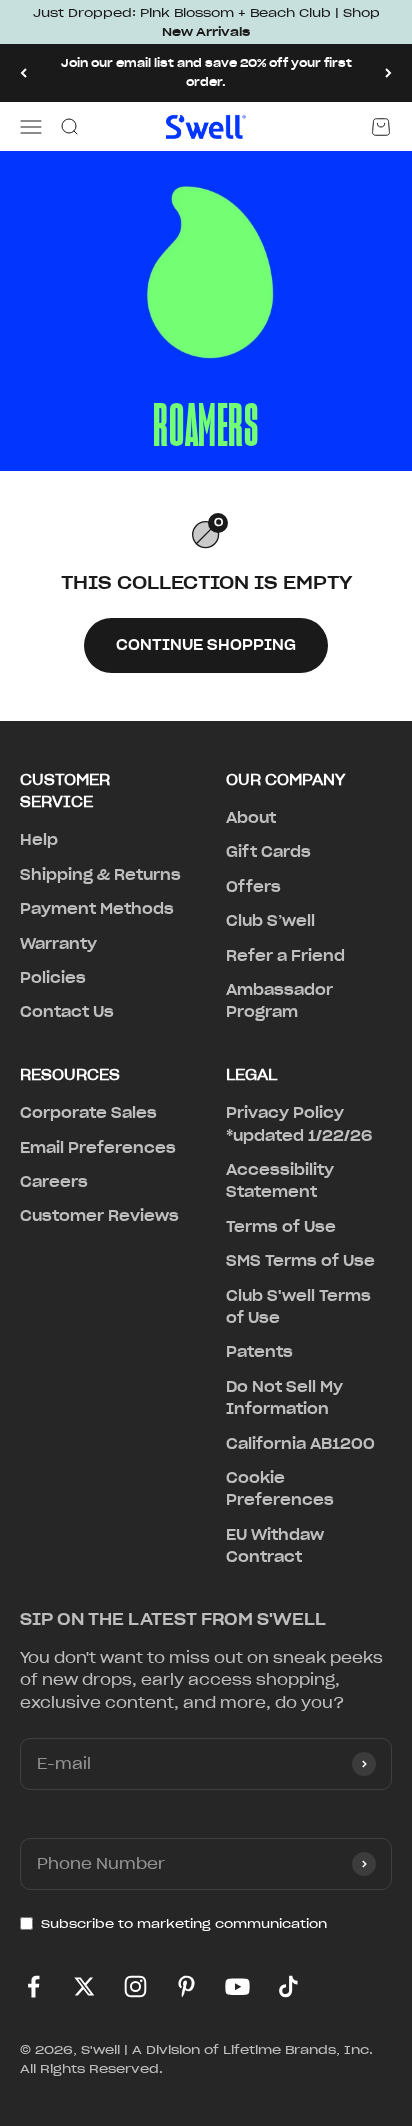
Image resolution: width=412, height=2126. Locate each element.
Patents (259, 1352)
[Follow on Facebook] (33, 1986)
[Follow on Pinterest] (186, 1986)
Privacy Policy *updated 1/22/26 (299, 1124)
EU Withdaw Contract (275, 1546)
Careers (54, 1182)
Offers (253, 887)
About (251, 818)
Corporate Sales (88, 1113)
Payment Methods (97, 909)
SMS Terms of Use (300, 1261)
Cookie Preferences (280, 1489)
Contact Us (67, 1012)
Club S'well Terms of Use (298, 1307)
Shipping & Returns (100, 875)
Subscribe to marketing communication (184, 1923)
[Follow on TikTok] (288, 1986)
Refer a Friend (285, 956)
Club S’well (270, 921)
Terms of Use (281, 1227)
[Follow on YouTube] (237, 1986)
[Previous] (23, 72)
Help (39, 840)
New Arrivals (206, 31)
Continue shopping (206, 645)
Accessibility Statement (280, 1181)
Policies (53, 978)
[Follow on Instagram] (135, 1986)
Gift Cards (268, 852)
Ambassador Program (279, 1001)
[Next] (388, 72)
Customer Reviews (99, 1216)
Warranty (58, 944)
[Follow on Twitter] (84, 1986)
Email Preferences (98, 1148)
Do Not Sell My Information (284, 1398)
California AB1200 (300, 1444)
